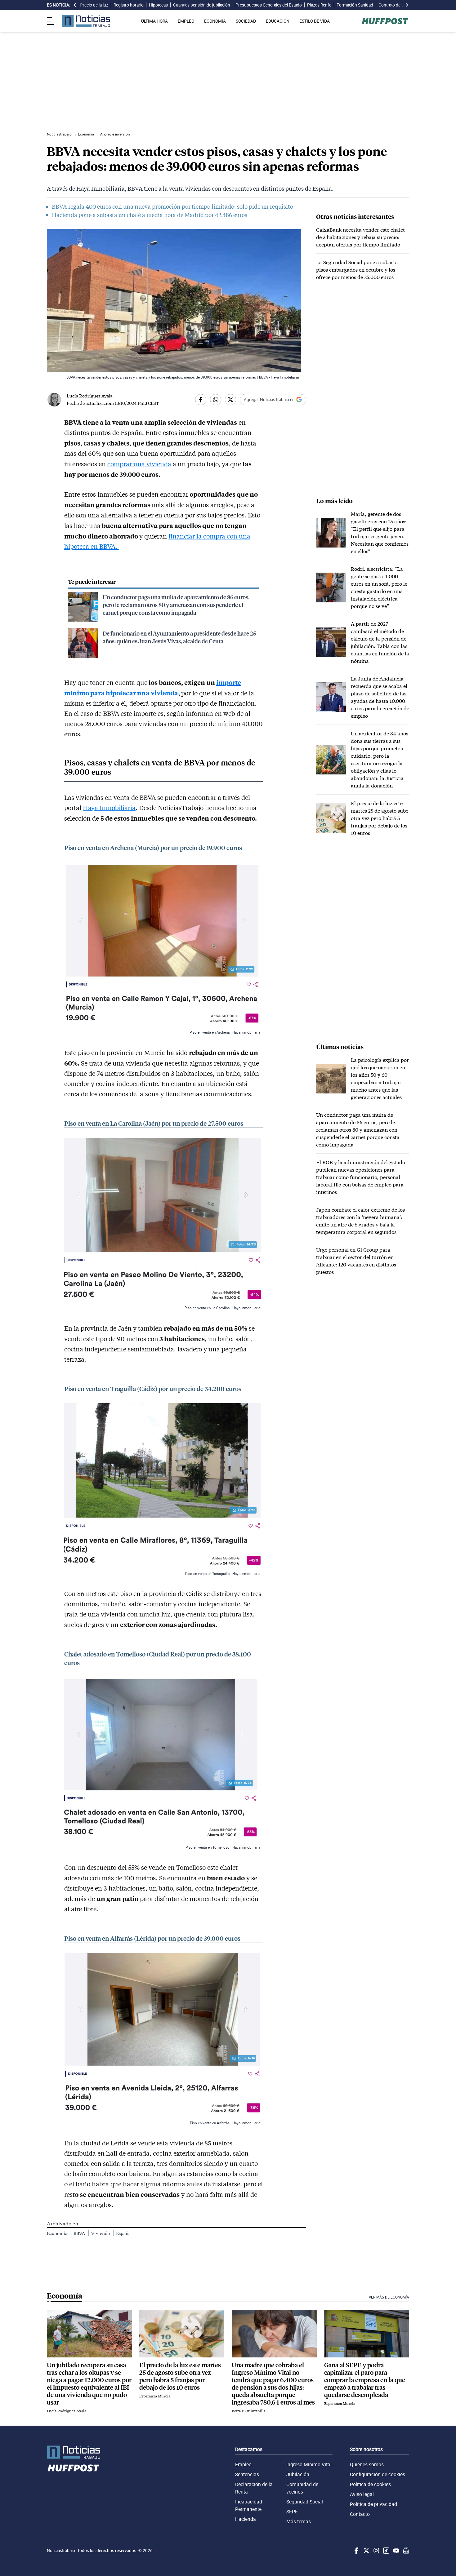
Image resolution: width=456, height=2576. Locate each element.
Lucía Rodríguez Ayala (89, 396)
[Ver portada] (86, 21)
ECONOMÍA (215, 21)
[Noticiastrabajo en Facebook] (356, 2551)
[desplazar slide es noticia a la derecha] (407, 5)
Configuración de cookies (378, 2474)
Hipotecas (158, 5)
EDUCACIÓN (278, 21)
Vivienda (101, 2233)
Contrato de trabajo (396, 5)
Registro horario (129, 5)
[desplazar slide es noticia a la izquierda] (75, 5)
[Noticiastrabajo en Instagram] (376, 2551)
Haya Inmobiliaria (109, 808)
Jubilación (298, 2474)
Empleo (243, 2464)
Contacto (360, 2514)
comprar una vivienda (139, 464)
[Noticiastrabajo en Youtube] (396, 2551)
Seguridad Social (305, 2502)
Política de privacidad (373, 2504)
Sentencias (247, 2474)
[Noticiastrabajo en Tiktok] (386, 2551)
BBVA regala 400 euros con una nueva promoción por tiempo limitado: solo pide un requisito (172, 206)
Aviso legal (362, 2494)
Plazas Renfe (319, 5)
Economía (58, 2233)
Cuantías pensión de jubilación (202, 5)
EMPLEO (186, 21)
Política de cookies (370, 2484)
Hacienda (246, 2519)
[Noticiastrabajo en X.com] (366, 2551)
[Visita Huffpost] (385, 21)
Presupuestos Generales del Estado (269, 5)
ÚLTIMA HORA (154, 21)
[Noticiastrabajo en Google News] (405, 2551)
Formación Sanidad (355, 5)
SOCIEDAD (246, 21)
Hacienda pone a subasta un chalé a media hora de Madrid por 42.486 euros (150, 215)
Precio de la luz (94, 5)
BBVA (80, 2233)
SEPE (292, 2512)
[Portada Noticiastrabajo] (74, 2452)
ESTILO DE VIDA (315, 21)
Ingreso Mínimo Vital (309, 2464)
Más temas (299, 2521)
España (123, 2233)
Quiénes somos (367, 2464)
